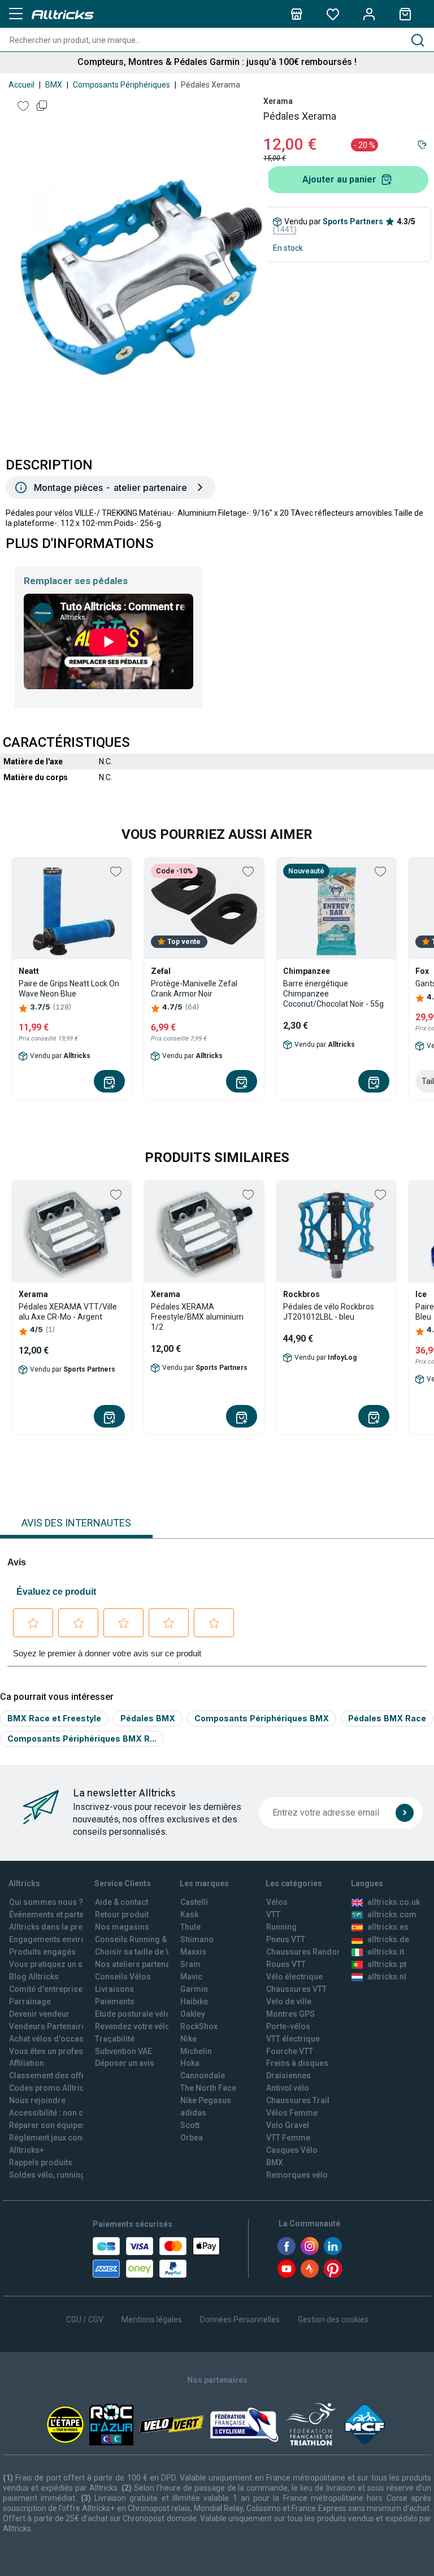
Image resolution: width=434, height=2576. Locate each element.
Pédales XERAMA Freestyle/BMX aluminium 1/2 (197, 1317)
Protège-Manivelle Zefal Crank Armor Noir (194, 989)
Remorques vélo (297, 2175)
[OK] (405, 1813)
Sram (190, 1964)
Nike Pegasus (206, 2100)
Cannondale (203, 2075)
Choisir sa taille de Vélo (139, 1952)
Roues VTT (286, 1964)
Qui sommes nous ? (46, 1902)
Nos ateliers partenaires (140, 1964)
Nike (188, 2039)
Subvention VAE (123, 2051)
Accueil (21, 85)
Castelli (194, 1902)
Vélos (277, 1902)
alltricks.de (388, 1939)
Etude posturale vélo (133, 2014)
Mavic (191, 1977)
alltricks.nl (387, 1977)
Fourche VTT (290, 2051)
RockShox (199, 2026)
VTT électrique (293, 2039)
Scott (190, 2125)
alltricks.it (386, 1952)
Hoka (190, 2063)
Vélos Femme (292, 2113)
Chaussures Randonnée (311, 1952)
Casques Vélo (292, 2150)
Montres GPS (290, 2014)
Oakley (193, 2014)
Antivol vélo (288, 2088)
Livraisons (114, 1989)
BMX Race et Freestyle (54, 1718)
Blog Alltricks (34, 1977)
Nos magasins (122, 1927)
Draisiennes (288, 2075)
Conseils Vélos (123, 1977)
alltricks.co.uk (394, 1902)
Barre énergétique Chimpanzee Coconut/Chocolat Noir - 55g (333, 994)
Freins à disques (297, 2063)
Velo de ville (289, 2001)
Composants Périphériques (121, 85)
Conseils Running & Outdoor (147, 1939)
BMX (54, 85)
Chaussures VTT (296, 1989)
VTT (273, 1914)
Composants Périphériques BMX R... (82, 1739)
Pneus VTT (286, 1939)
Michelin (196, 2051)
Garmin (194, 1989)
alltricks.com (392, 1914)
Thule (190, 1927)
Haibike (194, 2001)
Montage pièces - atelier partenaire (110, 488)
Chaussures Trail (298, 2100)
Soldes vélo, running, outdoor (64, 2175)
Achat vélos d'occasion (52, 2039)
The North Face (208, 2088)
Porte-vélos (288, 2026)
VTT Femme (288, 2138)
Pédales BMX (148, 1718)
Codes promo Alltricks (51, 2088)
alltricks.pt (387, 1964)
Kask (189, 1914)
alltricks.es (388, 1927)
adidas (193, 2113)
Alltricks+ (27, 2150)
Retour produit (122, 1914)
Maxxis (193, 1952)
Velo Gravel (288, 2125)
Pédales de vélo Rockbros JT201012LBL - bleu (329, 1312)
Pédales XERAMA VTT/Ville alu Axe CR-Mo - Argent (68, 1312)
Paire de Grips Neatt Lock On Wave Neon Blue (69, 989)
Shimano (197, 1939)
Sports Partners (353, 221)
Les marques (204, 1883)
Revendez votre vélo (133, 2026)
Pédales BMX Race (387, 1718)
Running (281, 1927)
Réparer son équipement (55, 2125)
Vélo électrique (294, 1977)
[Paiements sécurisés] (156, 2257)
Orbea (192, 2138)
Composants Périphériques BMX (262, 1718)
